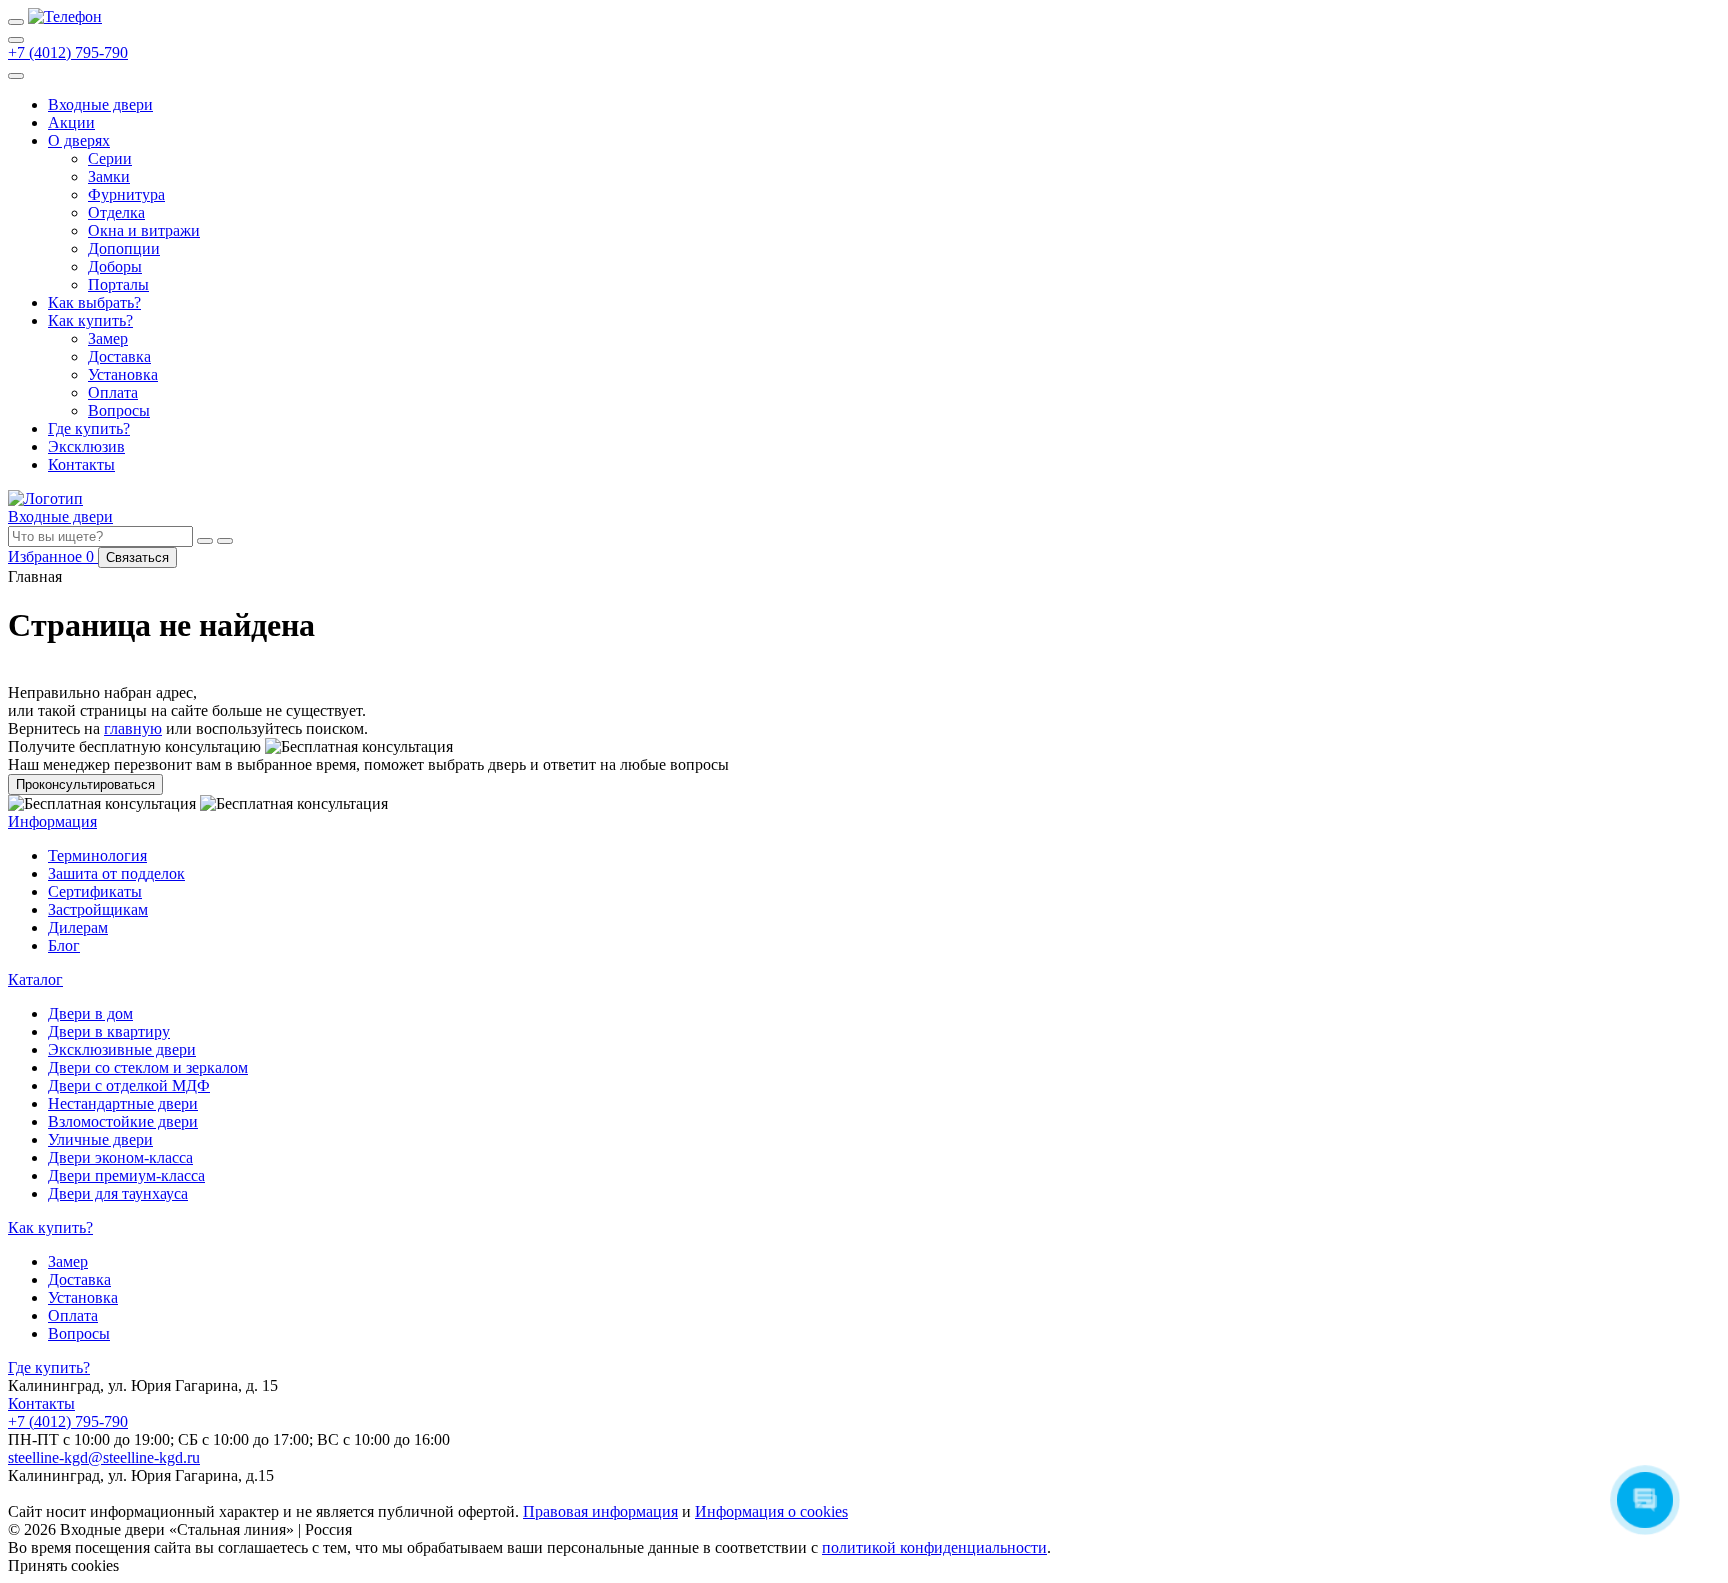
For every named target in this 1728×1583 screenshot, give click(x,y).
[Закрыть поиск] (225, 541)
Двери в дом (90, 1013)
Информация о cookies (771, 1511)
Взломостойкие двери (123, 1121)
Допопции (124, 248)
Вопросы (119, 410)
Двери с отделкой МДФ (129, 1085)
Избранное (53, 556)
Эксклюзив (86, 446)
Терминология (97, 855)
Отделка (116, 212)
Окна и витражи (144, 230)
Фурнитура (126, 194)
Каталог (35, 979)
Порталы (118, 284)
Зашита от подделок (116, 873)
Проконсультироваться (85, 784)
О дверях (79, 140)
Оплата (113, 392)
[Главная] (65, 16)
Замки (109, 176)
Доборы (115, 266)
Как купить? (90, 320)
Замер (108, 338)
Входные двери (100, 104)
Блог (64, 945)
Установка (123, 374)
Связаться (137, 557)
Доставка (119, 356)
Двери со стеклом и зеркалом (148, 1067)
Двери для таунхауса (118, 1193)
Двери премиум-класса (126, 1175)
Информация (52, 821)
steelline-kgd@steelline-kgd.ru (104, 1457)
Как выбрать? (94, 302)
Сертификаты (95, 891)
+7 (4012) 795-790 (68, 52)
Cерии (110, 158)
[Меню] (16, 22)
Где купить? (89, 428)
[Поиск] (16, 40)
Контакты (81, 464)
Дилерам (78, 927)
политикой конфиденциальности (934, 1547)
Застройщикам (98, 909)
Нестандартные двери (123, 1103)
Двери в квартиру (109, 1031)
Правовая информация (600, 1511)
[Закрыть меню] (16, 76)
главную (133, 728)
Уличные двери (100, 1139)
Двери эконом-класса (120, 1157)
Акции (71, 122)
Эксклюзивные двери (122, 1049)
